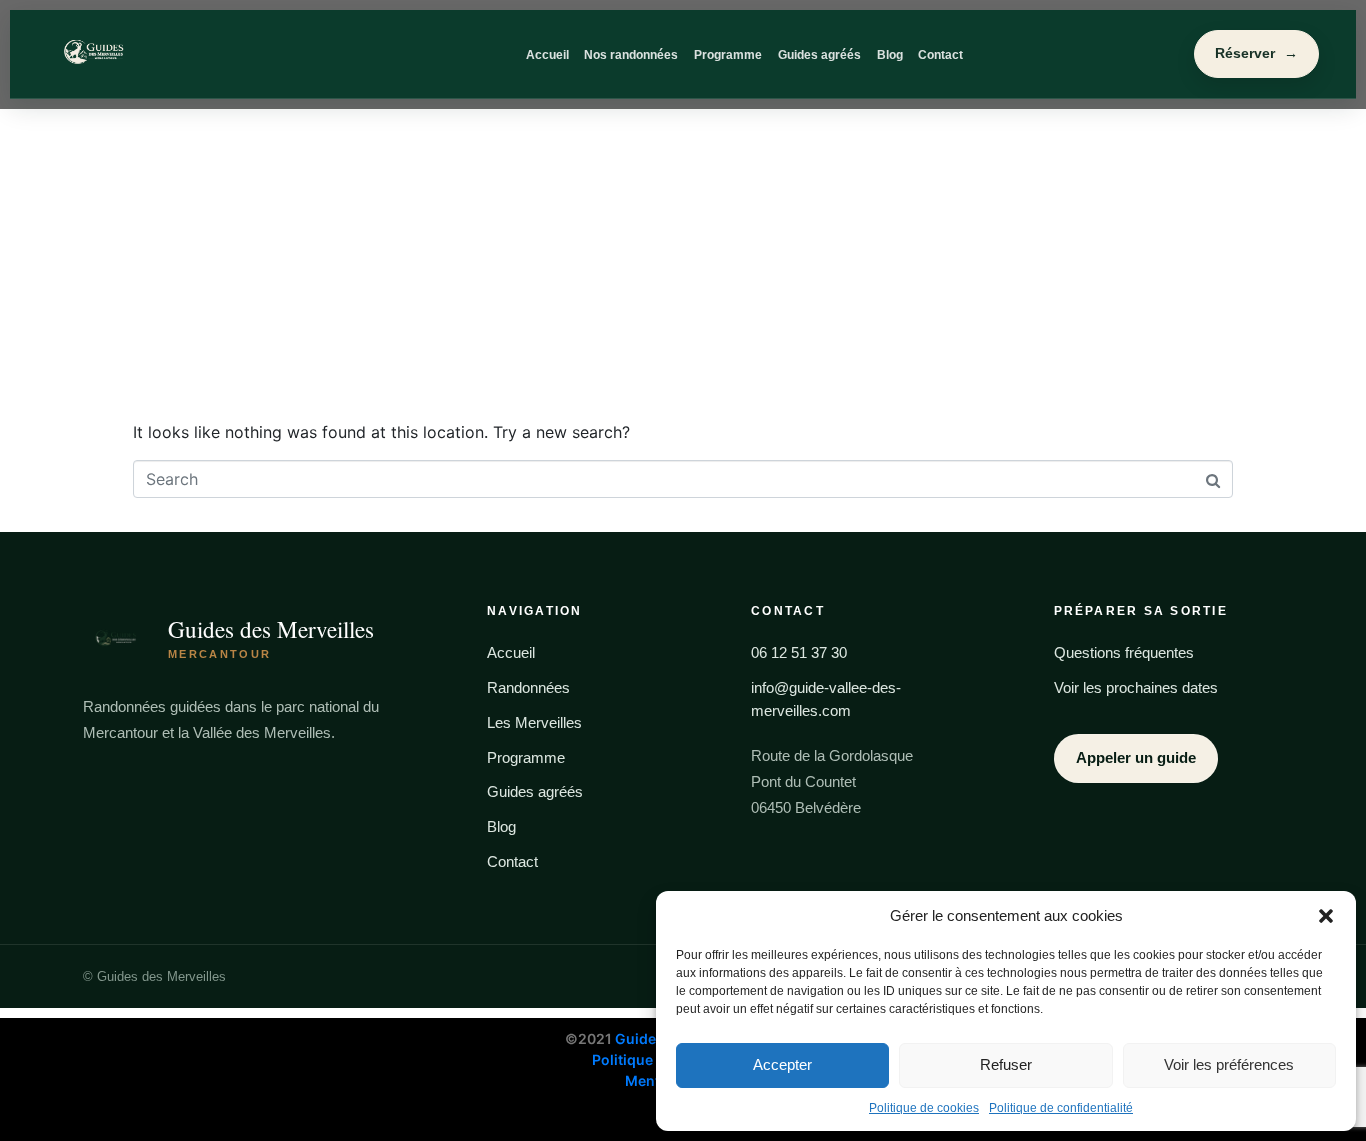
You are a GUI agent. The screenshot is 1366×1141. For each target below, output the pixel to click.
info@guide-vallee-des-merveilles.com (826, 699)
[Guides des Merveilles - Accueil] (163, 54)
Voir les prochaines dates (1136, 687)
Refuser (1006, 1064)
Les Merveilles (534, 722)
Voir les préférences (1229, 1064)
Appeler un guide (1136, 757)
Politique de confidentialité (1061, 1108)
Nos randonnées (631, 55)
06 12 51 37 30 (799, 652)
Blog (890, 55)
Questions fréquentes (1124, 652)
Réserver (1256, 53)
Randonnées (528, 687)
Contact (940, 55)
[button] (1326, 916)
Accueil (547, 55)
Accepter (782, 1064)
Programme (728, 55)
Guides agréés (819, 55)
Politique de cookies (924, 1108)
